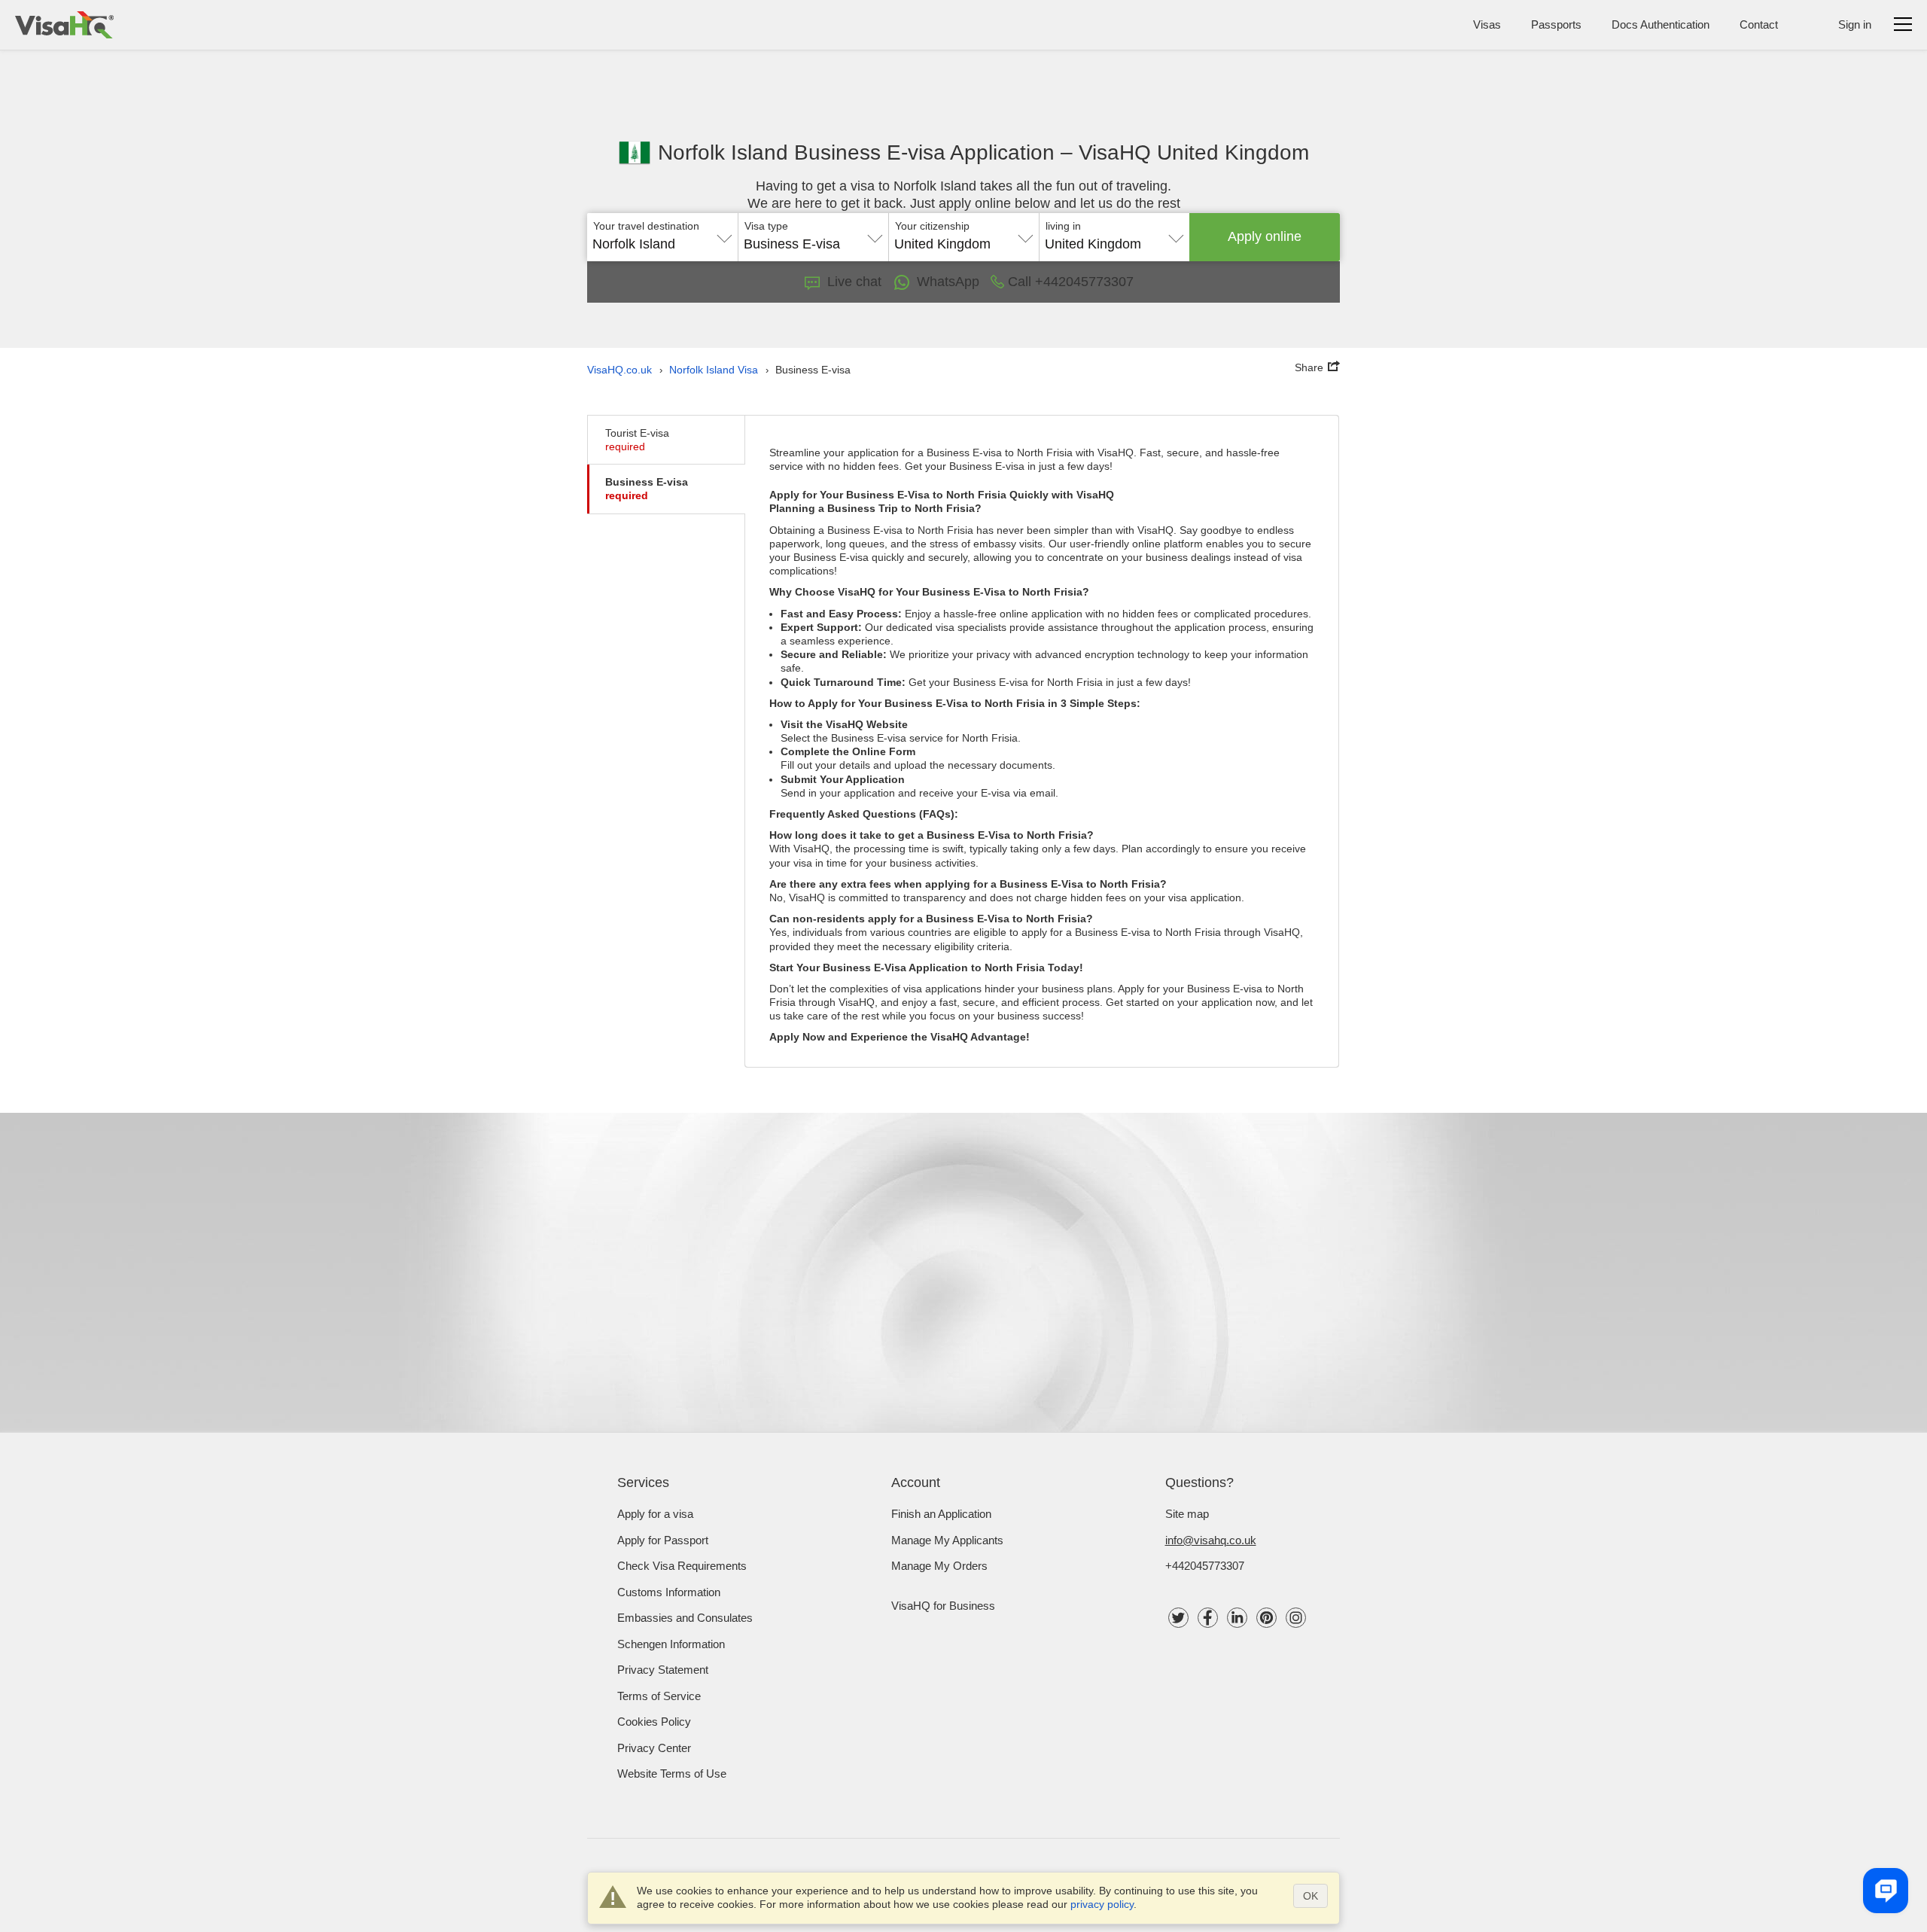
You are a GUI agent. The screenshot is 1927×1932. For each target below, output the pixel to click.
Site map (1187, 1514)
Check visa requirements (682, 1566)
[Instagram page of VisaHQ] (1296, 1618)
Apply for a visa (655, 1514)
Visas (1487, 24)
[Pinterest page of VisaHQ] (1266, 1618)
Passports (1556, 24)
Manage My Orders (939, 1566)
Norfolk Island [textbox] (634, 244)
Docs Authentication (1661, 24)
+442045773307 (1205, 1566)
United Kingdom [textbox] (942, 244)
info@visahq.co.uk (1211, 1540)
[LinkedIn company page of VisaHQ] (1237, 1618)
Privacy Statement (663, 1670)
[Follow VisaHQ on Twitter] (1178, 1618)
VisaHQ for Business (943, 1606)
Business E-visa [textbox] (792, 244)
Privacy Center (654, 1748)
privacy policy (1102, 1904)
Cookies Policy (654, 1722)
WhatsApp (948, 282)
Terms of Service (659, 1696)
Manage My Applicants (947, 1540)
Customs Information (669, 1592)
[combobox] (662, 239)
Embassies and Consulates (685, 1618)
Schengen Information (671, 1644)
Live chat (854, 282)
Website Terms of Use (672, 1774)
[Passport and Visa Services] (64, 25)
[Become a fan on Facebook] (1208, 1618)
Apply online (1265, 236)
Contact (1759, 24)
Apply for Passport (663, 1540)
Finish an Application (941, 1514)
